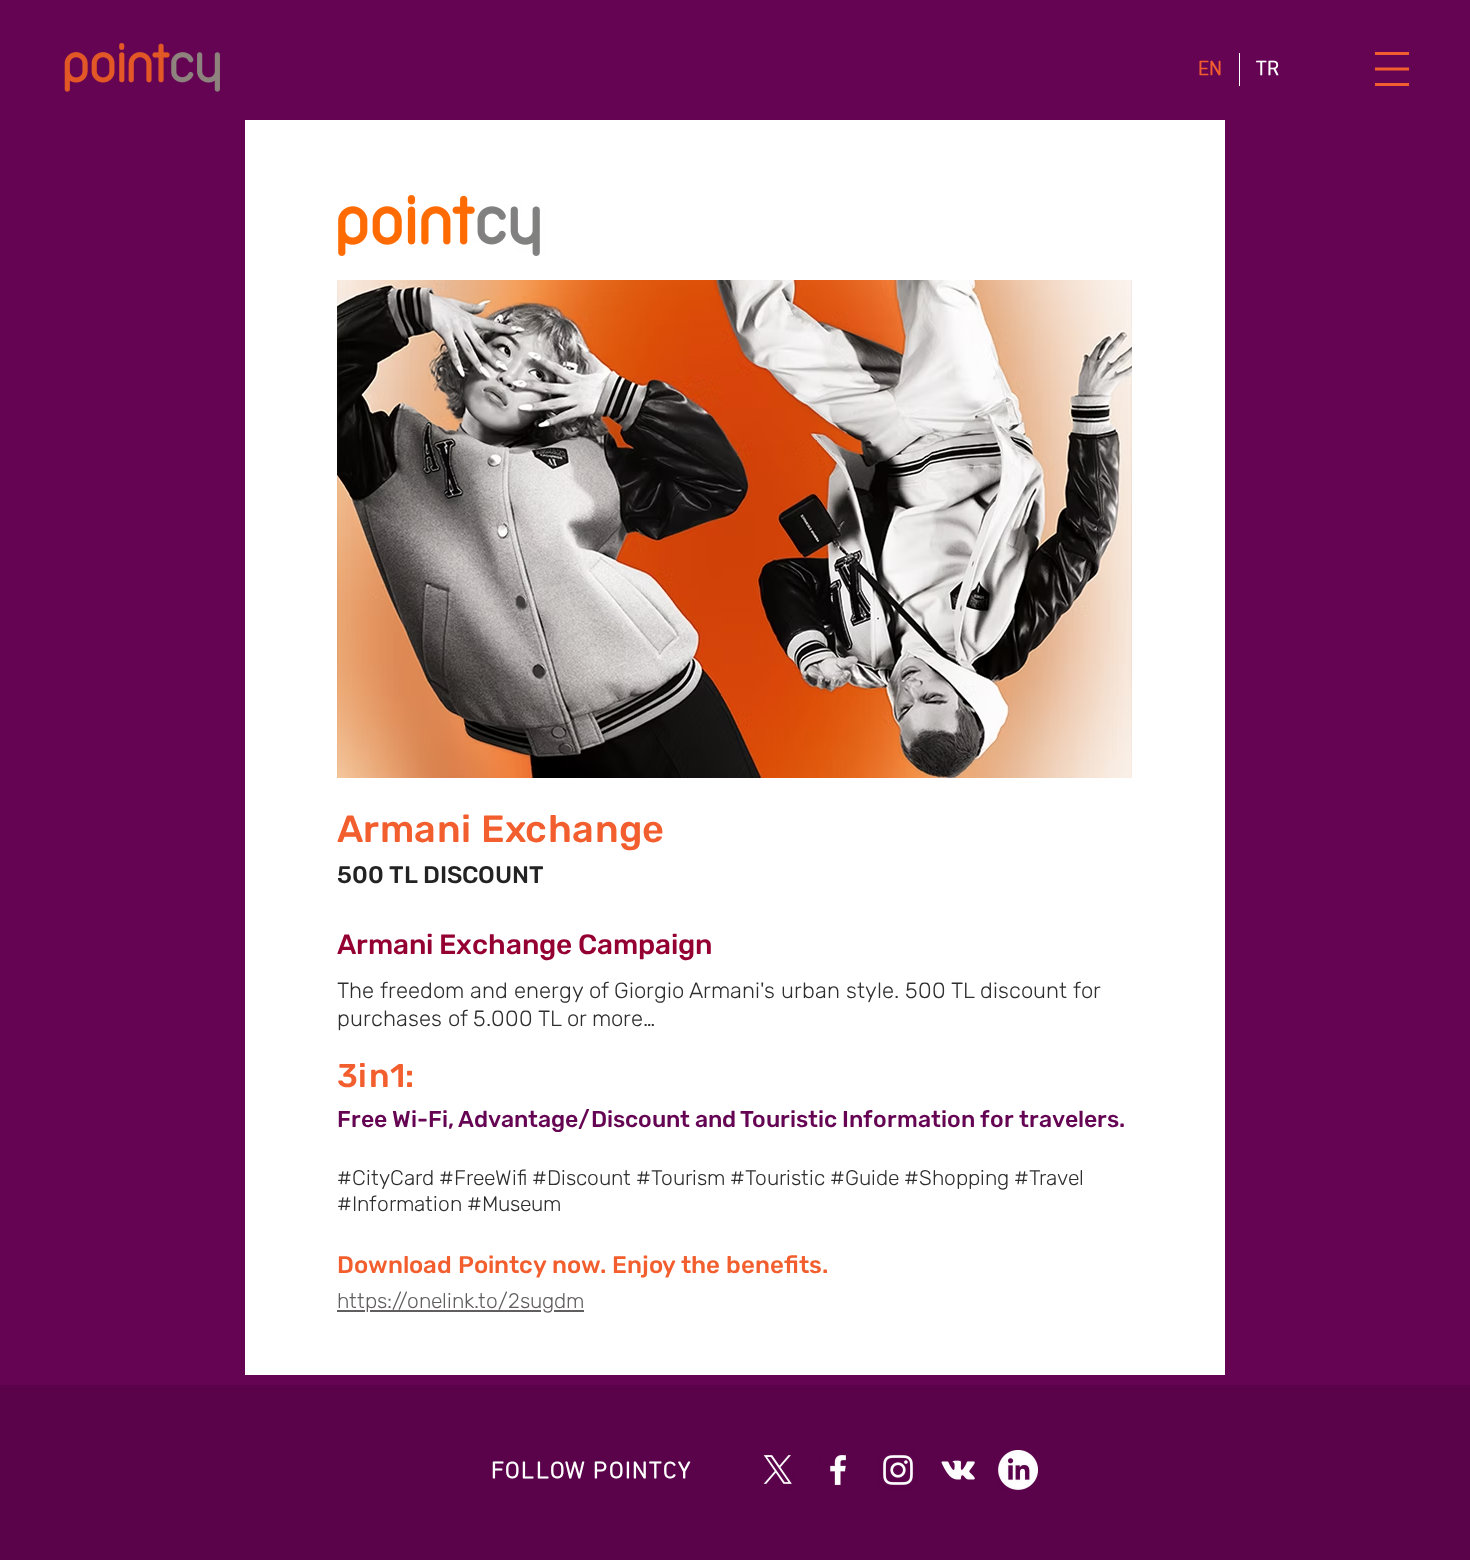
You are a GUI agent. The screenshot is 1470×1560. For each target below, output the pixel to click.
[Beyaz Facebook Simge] (838, 1470)
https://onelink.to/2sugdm (460, 1300)
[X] (778, 1470)
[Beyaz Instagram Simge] (898, 1470)
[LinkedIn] (1018, 1470)
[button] (1392, 69)
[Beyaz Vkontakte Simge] (958, 1470)
